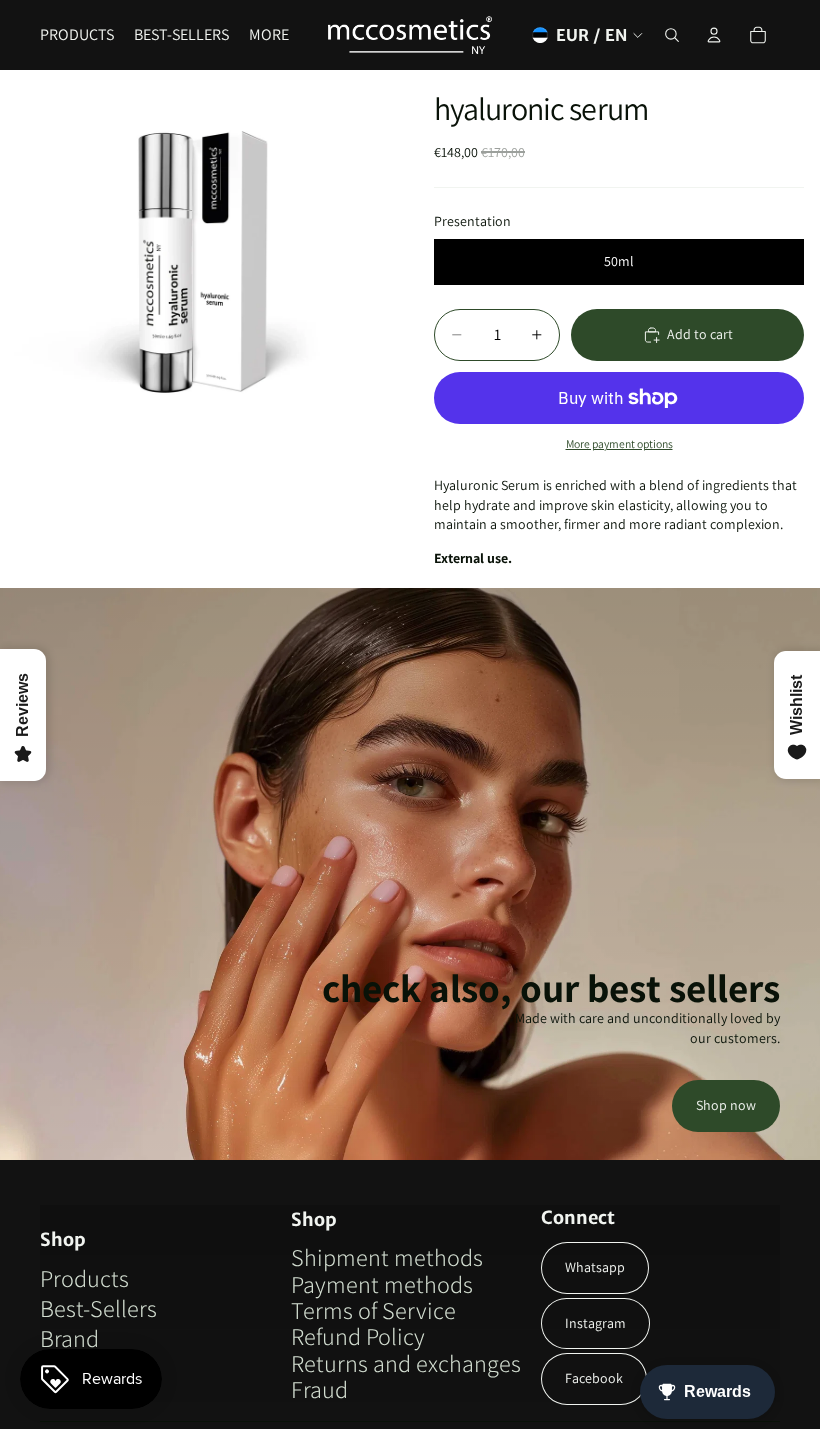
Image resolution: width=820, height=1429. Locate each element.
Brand (69, 1338)
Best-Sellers (98, 1308)
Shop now (726, 1105)
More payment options (619, 443)
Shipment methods (387, 1257)
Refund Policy (358, 1336)
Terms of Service (373, 1310)
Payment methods (382, 1284)
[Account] (714, 35)
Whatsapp (595, 1267)
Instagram (595, 1323)
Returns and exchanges (406, 1363)
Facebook (594, 1378)
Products (84, 1278)
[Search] (672, 35)
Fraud (319, 1389)
